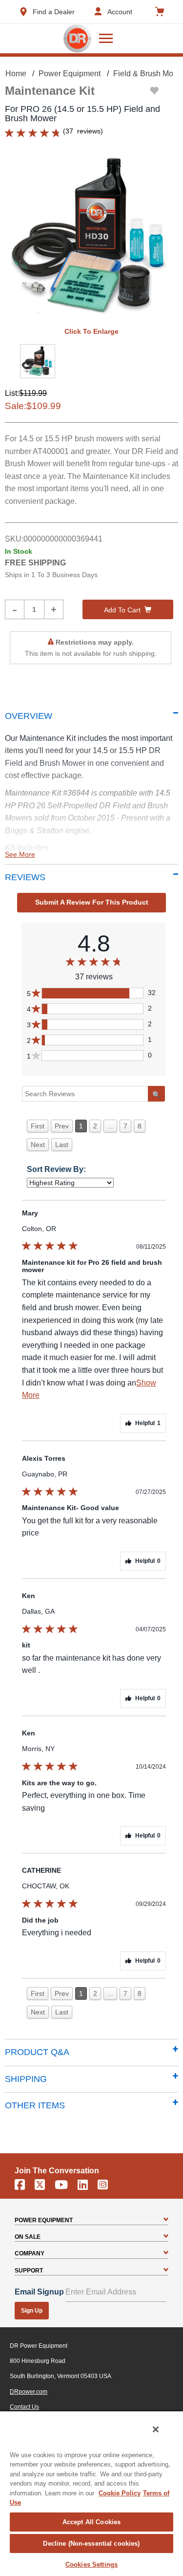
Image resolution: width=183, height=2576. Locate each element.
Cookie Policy (120, 2493)
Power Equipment (70, 74)
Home (16, 74)
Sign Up (32, 2311)
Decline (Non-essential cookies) (91, 2544)
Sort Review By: (56, 1169)
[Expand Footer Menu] (166, 2220)
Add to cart (122, 610)
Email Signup (39, 2292)
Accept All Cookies (91, 2522)
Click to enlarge (91, 331)
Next (38, 1145)
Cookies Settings (91, 2565)
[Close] (156, 2429)
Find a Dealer (54, 12)
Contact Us (24, 2407)
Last (62, 1145)
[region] (91, 2493)
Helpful (148, 1423)
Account (120, 12)
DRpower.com (29, 2392)
